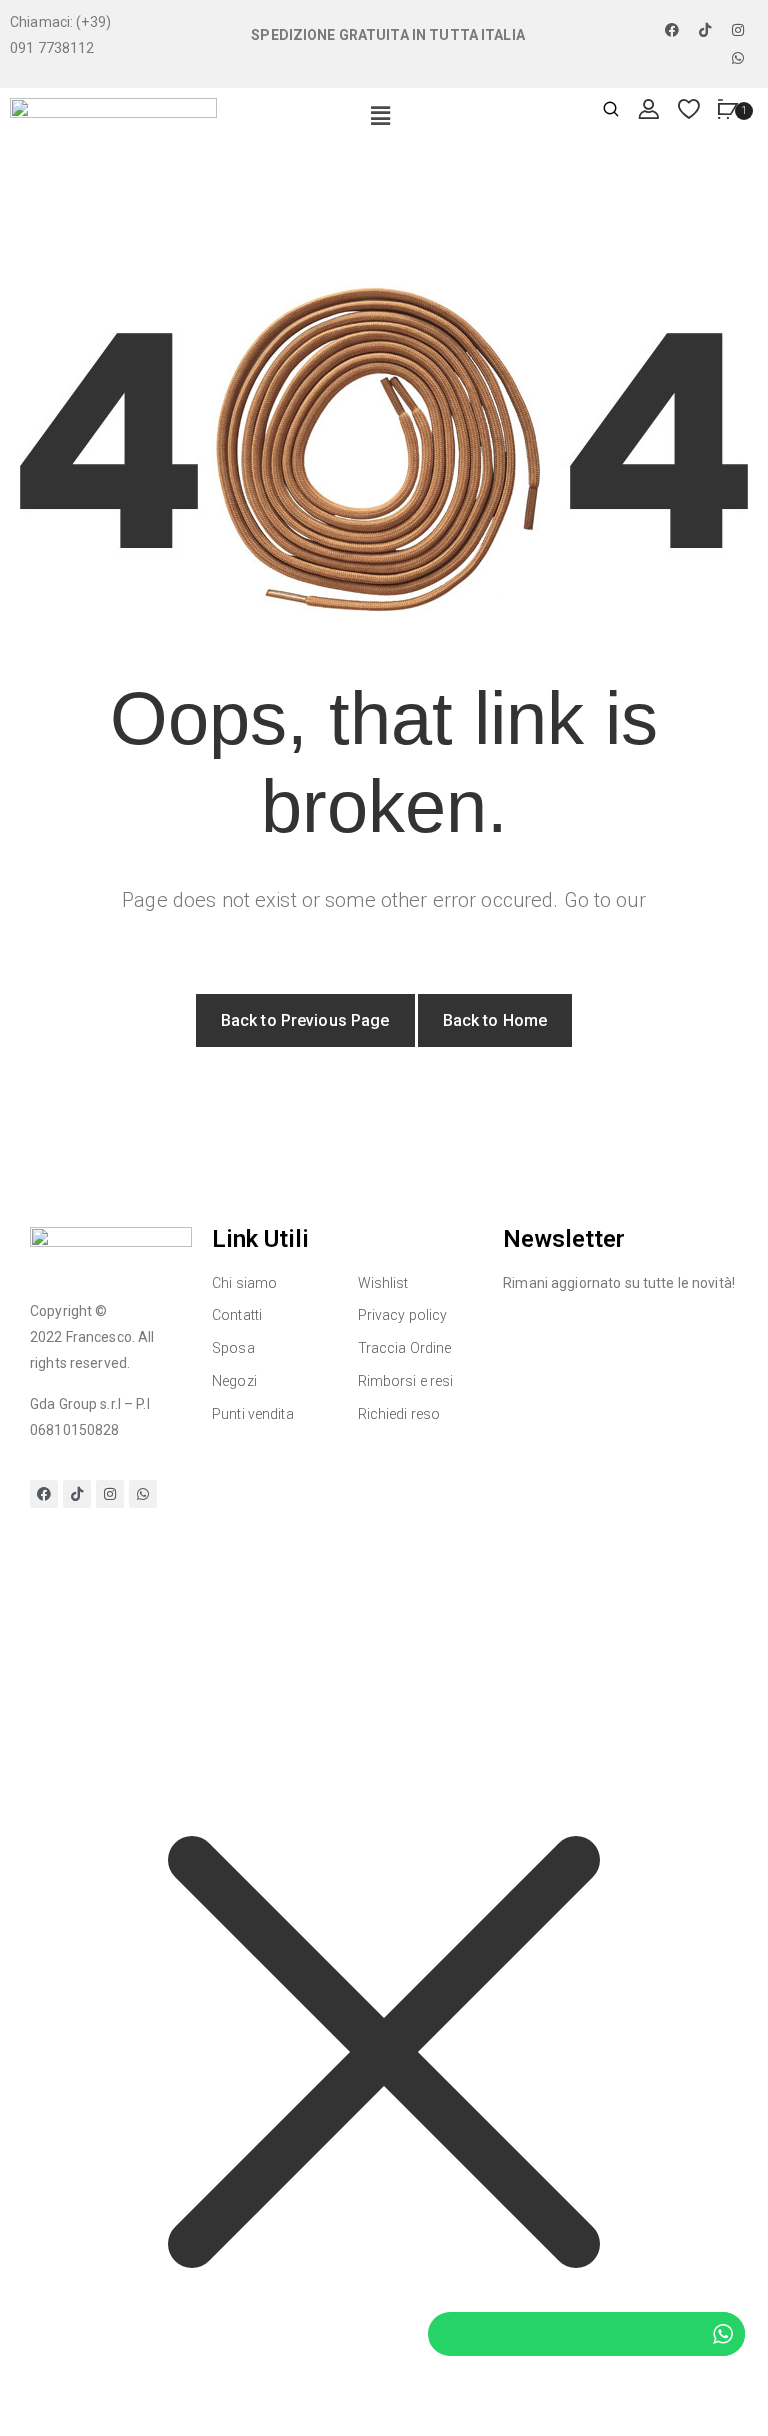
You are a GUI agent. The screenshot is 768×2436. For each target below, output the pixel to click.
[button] (380, 117)
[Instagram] (738, 30)
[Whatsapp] (738, 58)
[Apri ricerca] (611, 110)
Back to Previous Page (305, 1020)
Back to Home (495, 1020)
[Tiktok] (705, 30)
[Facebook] (672, 30)
